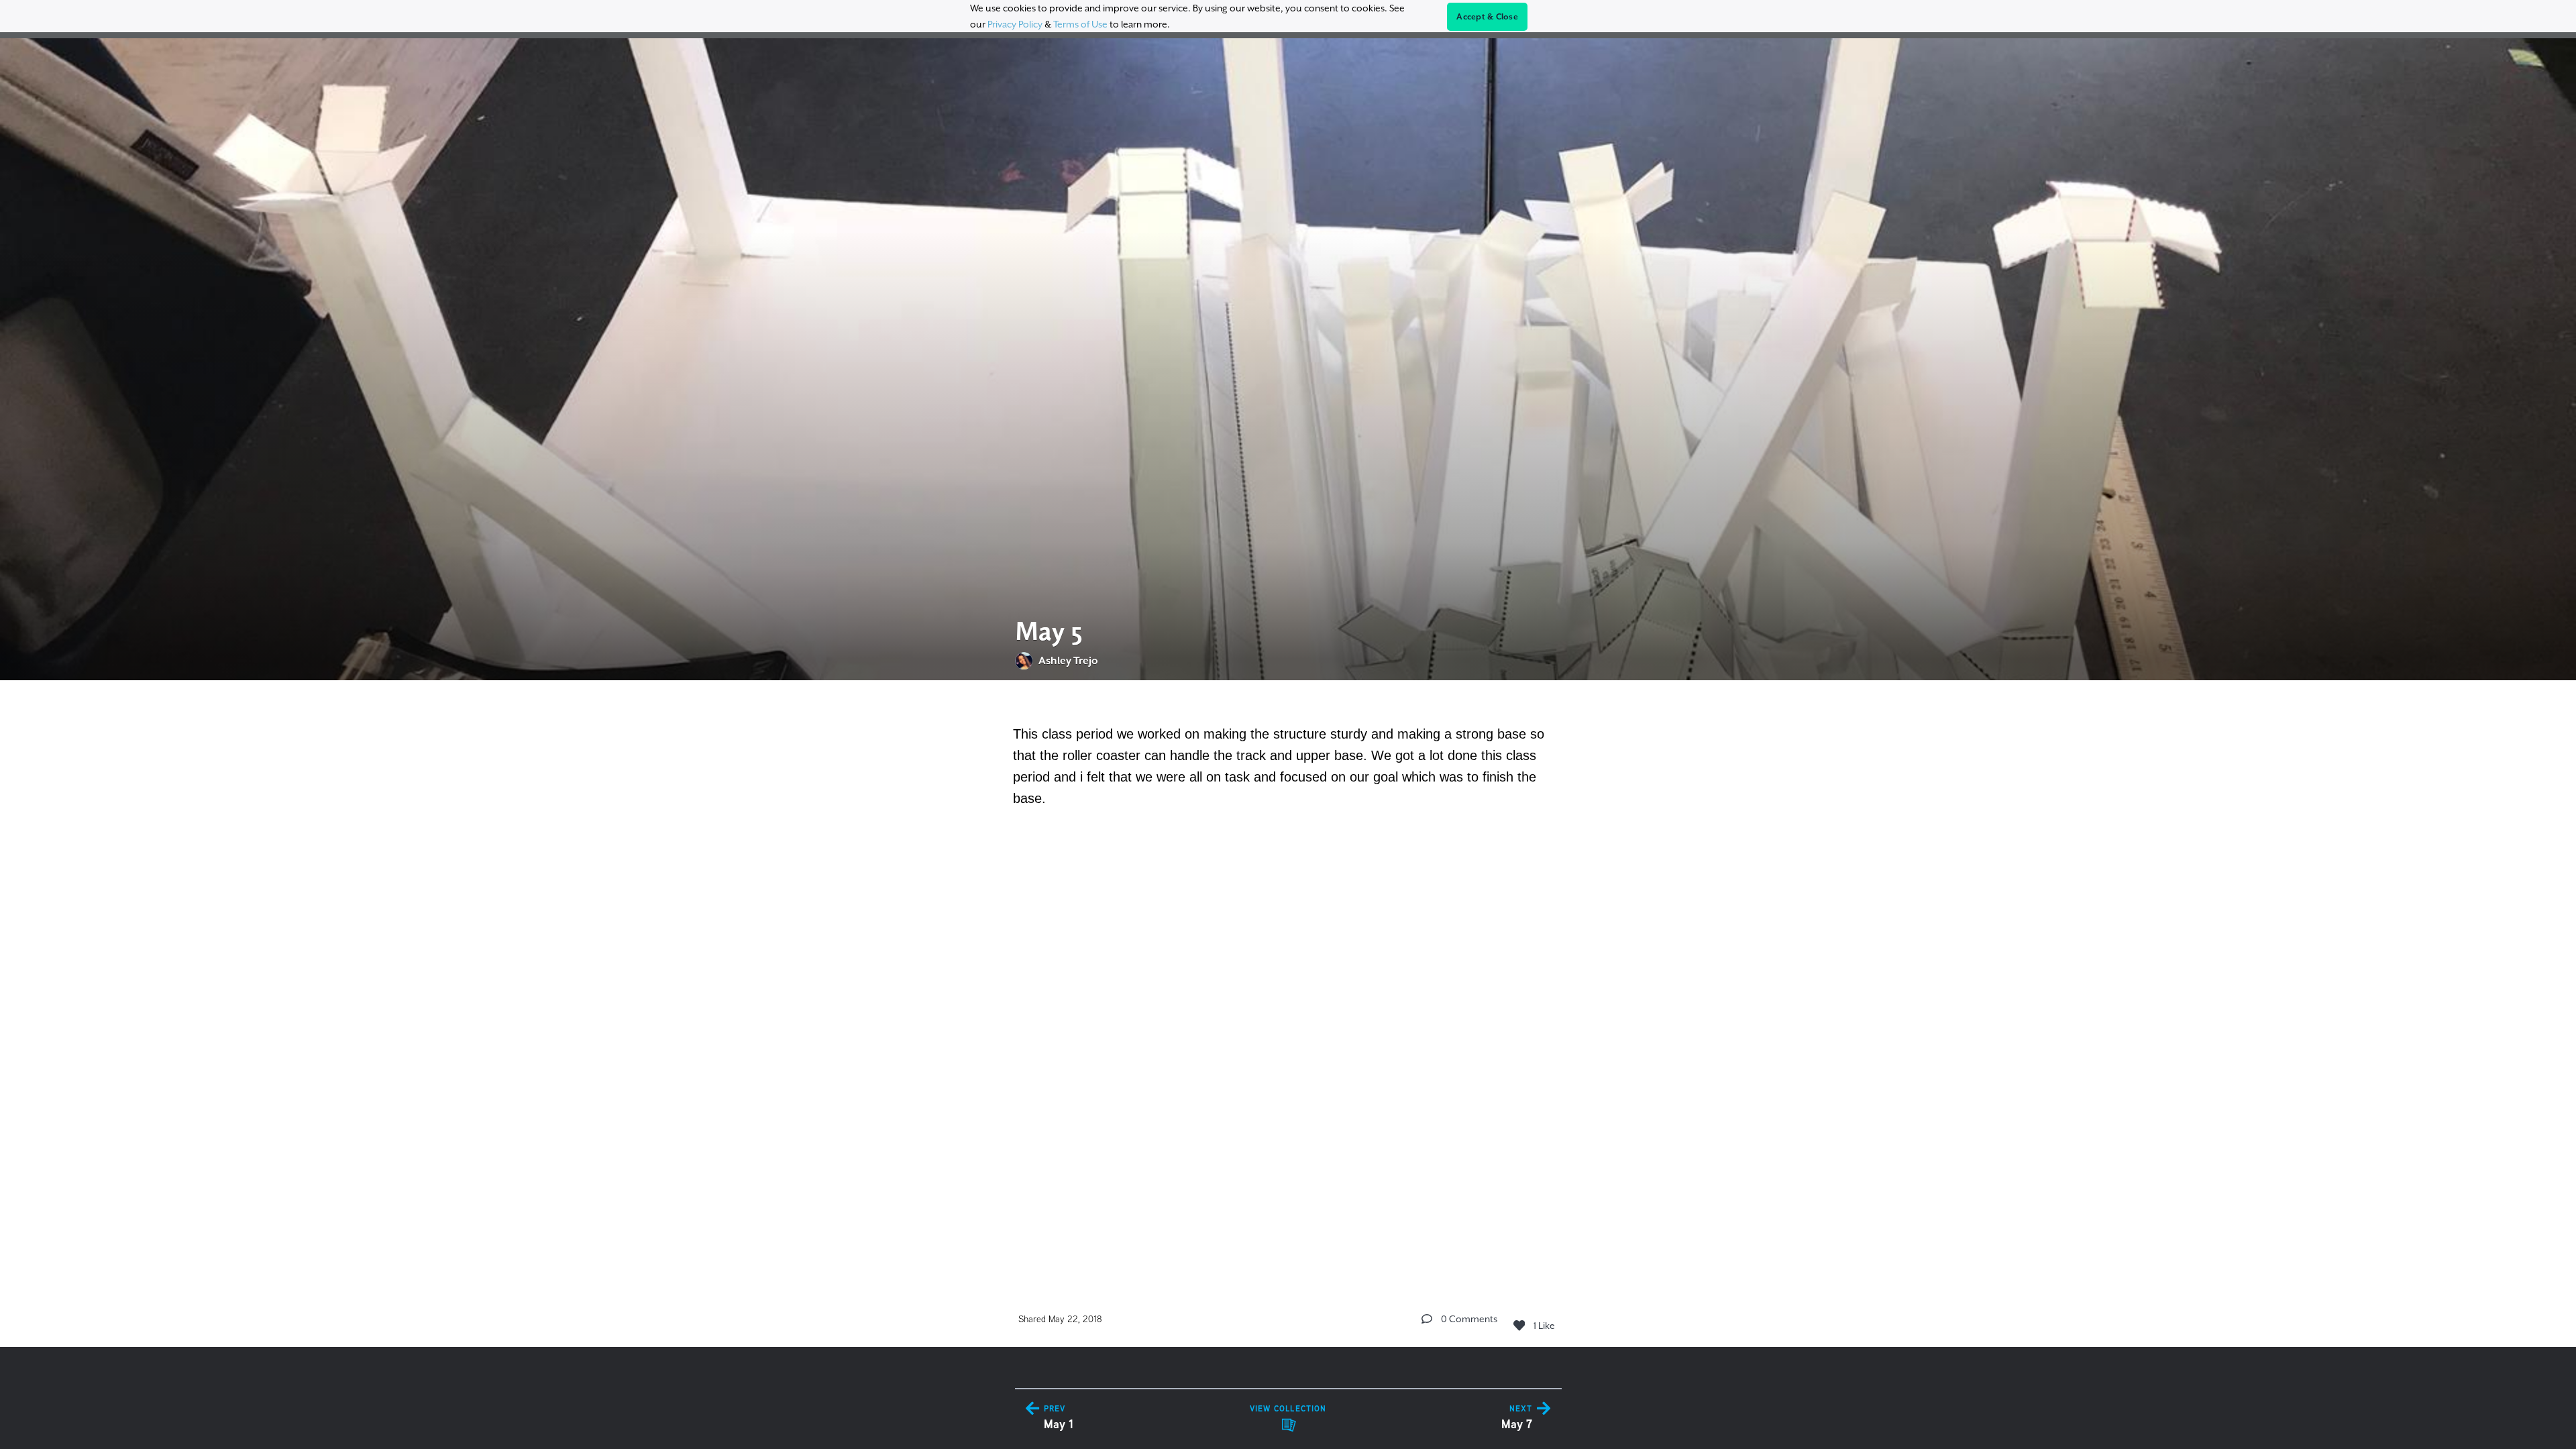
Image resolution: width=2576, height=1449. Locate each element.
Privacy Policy (1015, 24)
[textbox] (1288, 774)
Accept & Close (1487, 17)
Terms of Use (1080, 24)
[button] (1427, 1319)
